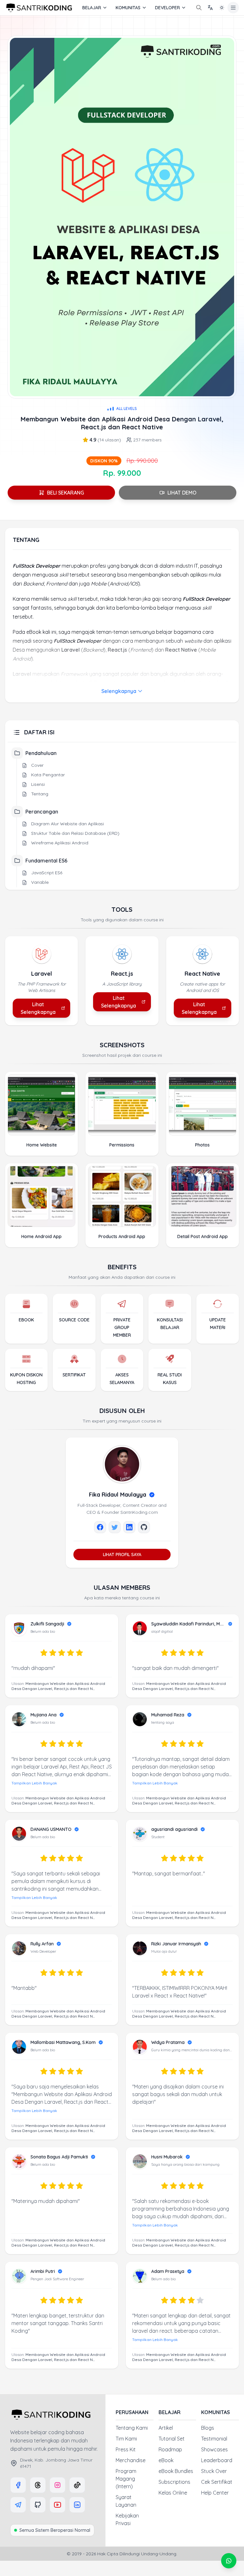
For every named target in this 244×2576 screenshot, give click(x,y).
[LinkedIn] (77, 2505)
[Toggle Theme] (222, 8)
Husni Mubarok (167, 2157)
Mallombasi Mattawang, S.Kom (63, 2042)
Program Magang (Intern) (126, 2479)
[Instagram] (58, 2485)
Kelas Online (173, 2493)
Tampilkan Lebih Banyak (34, 1783)
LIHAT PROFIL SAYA (122, 1555)
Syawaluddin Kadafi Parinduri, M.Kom (188, 1624)
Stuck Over (214, 2471)
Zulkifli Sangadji (47, 1624)
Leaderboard (217, 2460)
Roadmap (170, 2449)
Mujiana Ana (44, 1715)
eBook (166, 2460)
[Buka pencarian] (199, 8)
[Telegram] (18, 2505)
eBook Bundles (176, 2471)
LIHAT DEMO (182, 493)
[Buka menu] (233, 8)
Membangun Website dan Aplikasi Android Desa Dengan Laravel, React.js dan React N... (58, 1686)
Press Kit (126, 2449)
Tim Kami (126, 2439)
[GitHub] (38, 2505)
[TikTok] (77, 2485)
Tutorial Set (172, 2439)
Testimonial (214, 2439)
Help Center (215, 2493)
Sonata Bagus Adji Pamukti (59, 2157)
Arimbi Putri (43, 2271)
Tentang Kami (132, 2428)
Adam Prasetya (168, 2271)
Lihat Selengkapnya (38, 1008)
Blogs (208, 2428)
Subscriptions (174, 2482)
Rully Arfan (42, 1944)
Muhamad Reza (168, 1715)
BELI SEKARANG (65, 493)
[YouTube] (58, 2505)
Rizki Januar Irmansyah (176, 1944)
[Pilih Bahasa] (210, 8)
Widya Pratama (168, 2042)
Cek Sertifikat (217, 2482)
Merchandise (131, 2460)
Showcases (214, 2449)
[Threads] (38, 2485)
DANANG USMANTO (51, 1829)
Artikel (166, 2428)
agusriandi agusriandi (174, 1829)
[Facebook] (18, 2485)
